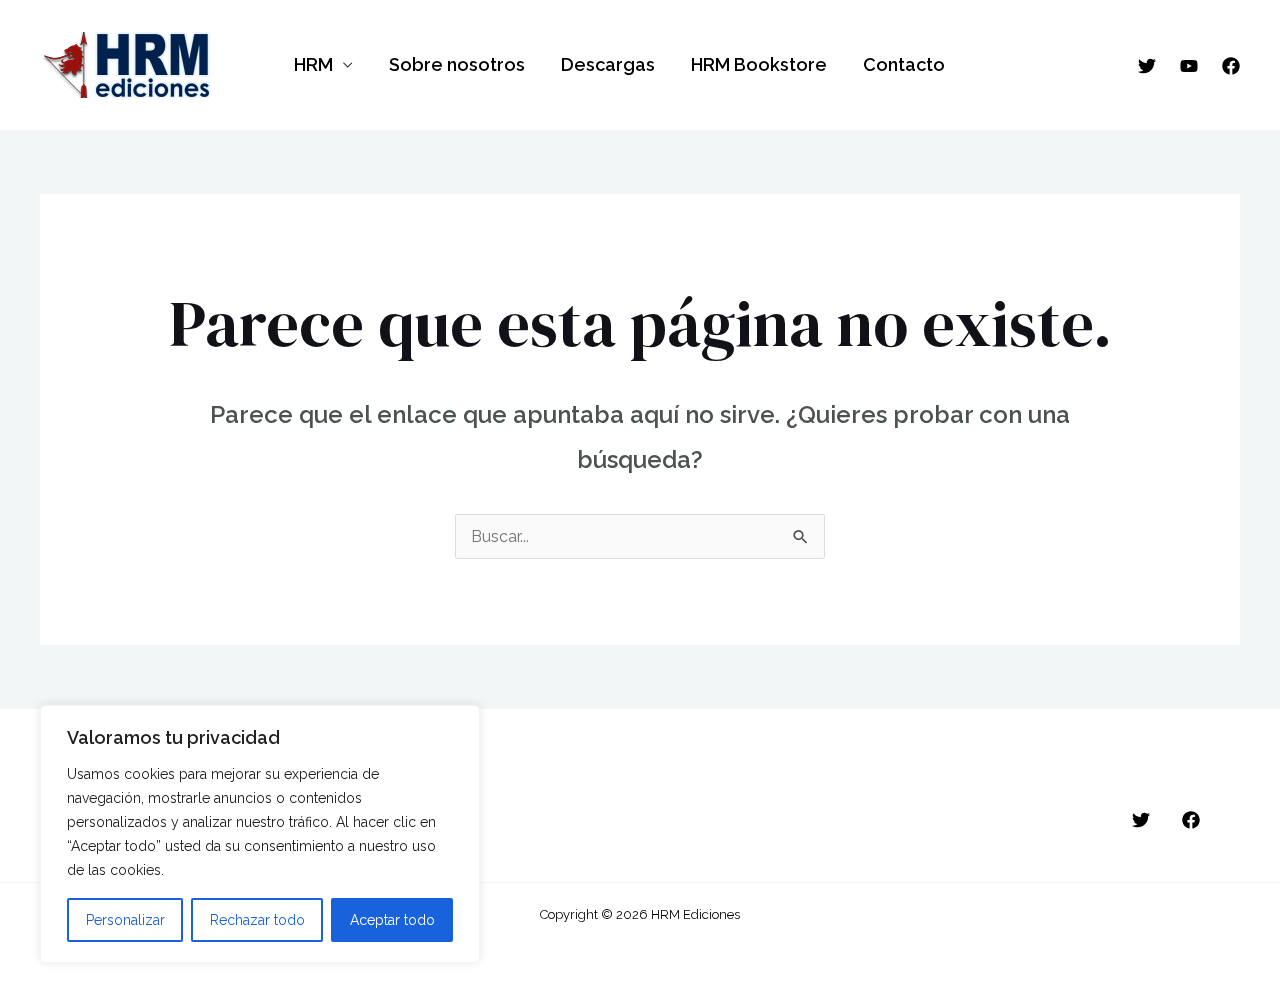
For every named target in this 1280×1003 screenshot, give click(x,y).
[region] (260, 834)
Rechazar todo (257, 920)
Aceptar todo (392, 920)
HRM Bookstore (759, 64)
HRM (313, 64)
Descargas (608, 64)
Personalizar (125, 920)
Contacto (904, 64)
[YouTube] (1189, 66)
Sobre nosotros (457, 64)
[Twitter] (1147, 66)
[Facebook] (1231, 66)
